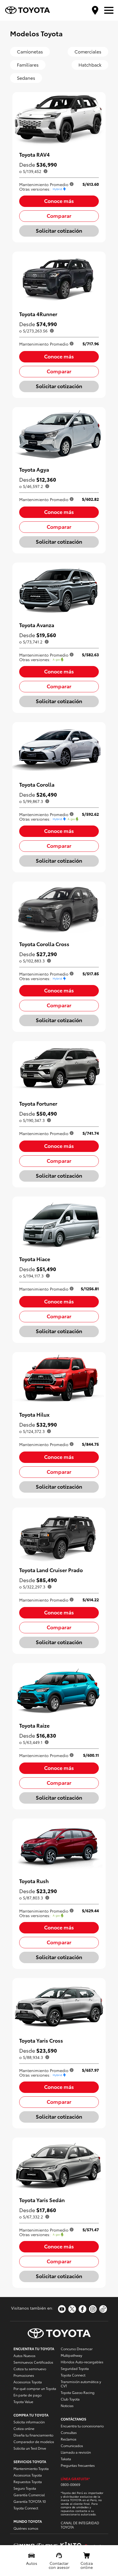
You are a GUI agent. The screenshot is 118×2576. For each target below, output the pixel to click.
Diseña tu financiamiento (33, 2435)
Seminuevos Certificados (33, 2362)
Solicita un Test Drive (30, 2448)
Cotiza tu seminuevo (30, 2369)
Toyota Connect (26, 2508)
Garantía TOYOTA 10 (30, 2501)
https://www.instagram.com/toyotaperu (93, 2309)
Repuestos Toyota (28, 2482)
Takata (66, 2459)
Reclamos (69, 2439)
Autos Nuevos (24, 2355)
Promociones (24, 2375)
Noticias (67, 2405)
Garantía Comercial (29, 2495)
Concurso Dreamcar (77, 2349)
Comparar (59, 215)
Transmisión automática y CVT (81, 2384)
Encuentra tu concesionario (82, 2426)
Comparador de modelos (34, 2442)
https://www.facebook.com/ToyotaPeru (82, 2309)
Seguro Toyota (25, 2488)
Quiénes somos (26, 2528)
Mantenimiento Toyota (31, 2468)
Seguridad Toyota (75, 2368)
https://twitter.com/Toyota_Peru (72, 2309)
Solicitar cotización (59, 230)
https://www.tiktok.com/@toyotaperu (103, 2309)
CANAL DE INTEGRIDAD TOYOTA (80, 2525)
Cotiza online (24, 2428)
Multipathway (71, 2355)
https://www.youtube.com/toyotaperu (62, 2309)
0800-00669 (70, 2484)
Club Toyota (70, 2399)
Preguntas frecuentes (78, 2465)
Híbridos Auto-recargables (82, 2362)
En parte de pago (27, 2395)
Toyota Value (23, 2401)
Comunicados (72, 2446)
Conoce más (59, 201)
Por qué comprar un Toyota (35, 2388)
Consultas (69, 2432)
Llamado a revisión (76, 2452)
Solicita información (29, 2422)
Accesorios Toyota (28, 2382)
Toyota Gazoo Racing (78, 2392)
